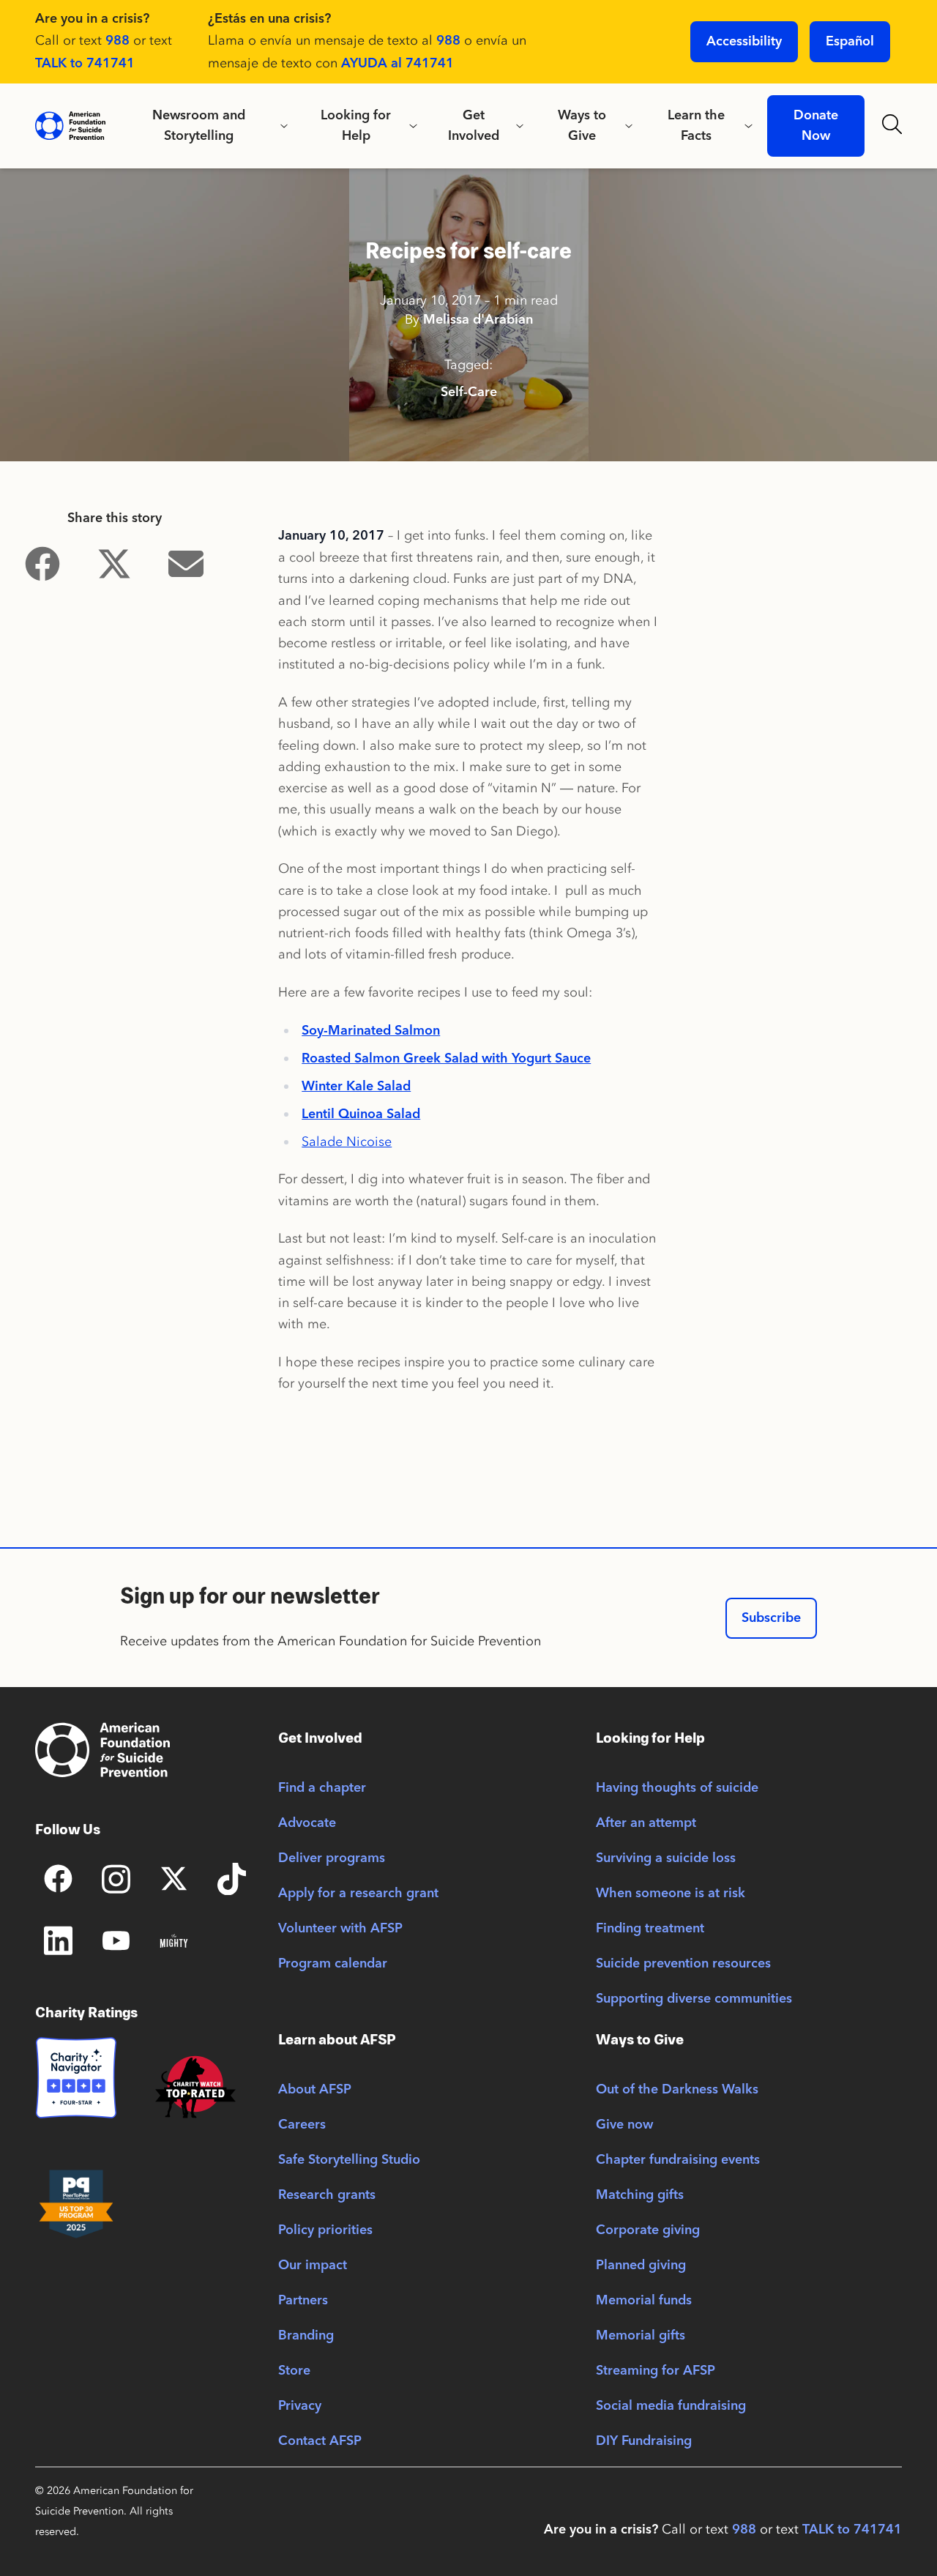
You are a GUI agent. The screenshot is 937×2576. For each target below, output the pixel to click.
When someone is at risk (671, 1894)
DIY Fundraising (644, 2441)
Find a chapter (322, 1788)
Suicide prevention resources (683, 1964)
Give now (624, 2125)
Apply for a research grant (358, 1894)
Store (294, 2371)
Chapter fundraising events (678, 2160)
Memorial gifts (641, 2336)
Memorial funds (644, 2301)
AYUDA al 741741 (397, 64)
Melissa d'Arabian (478, 320)
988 (117, 41)
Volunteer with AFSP (340, 1929)
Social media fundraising (671, 2406)
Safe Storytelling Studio (349, 2160)
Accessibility (744, 42)
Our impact (313, 2266)
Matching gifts (640, 2195)
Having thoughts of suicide (677, 1788)
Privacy (300, 2406)
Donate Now (816, 126)
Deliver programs (332, 1858)
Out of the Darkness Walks (677, 2090)
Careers (302, 2125)
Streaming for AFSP (656, 2371)
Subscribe (771, 1618)
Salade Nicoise (347, 1142)
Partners (303, 2301)
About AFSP (315, 2090)
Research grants (327, 2195)
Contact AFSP (320, 2441)
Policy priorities (325, 2230)
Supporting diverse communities (694, 1999)
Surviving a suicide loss (666, 1858)
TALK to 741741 (85, 64)
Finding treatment (650, 1929)
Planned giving (641, 2266)
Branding (306, 2336)
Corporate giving (648, 2230)
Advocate (307, 1823)
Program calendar (333, 1964)
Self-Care (469, 392)
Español (850, 42)
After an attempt (646, 1823)
